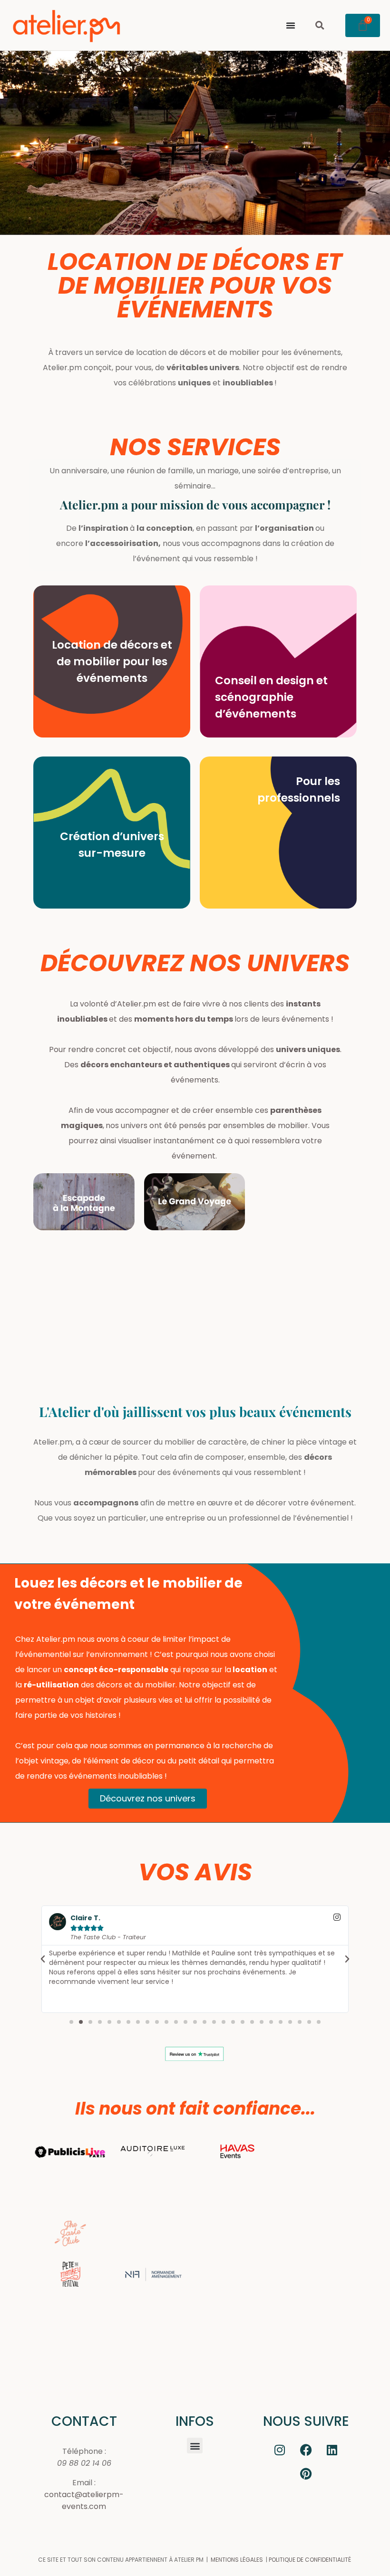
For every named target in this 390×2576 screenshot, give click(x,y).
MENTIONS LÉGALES (237, 2560)
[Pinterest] (306, 2473)
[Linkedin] (332, 2450)
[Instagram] (280, 2450)
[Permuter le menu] (291, 25)
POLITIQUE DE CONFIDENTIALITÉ (310, 2560)
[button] (320, 25)
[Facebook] (306, 2450)
